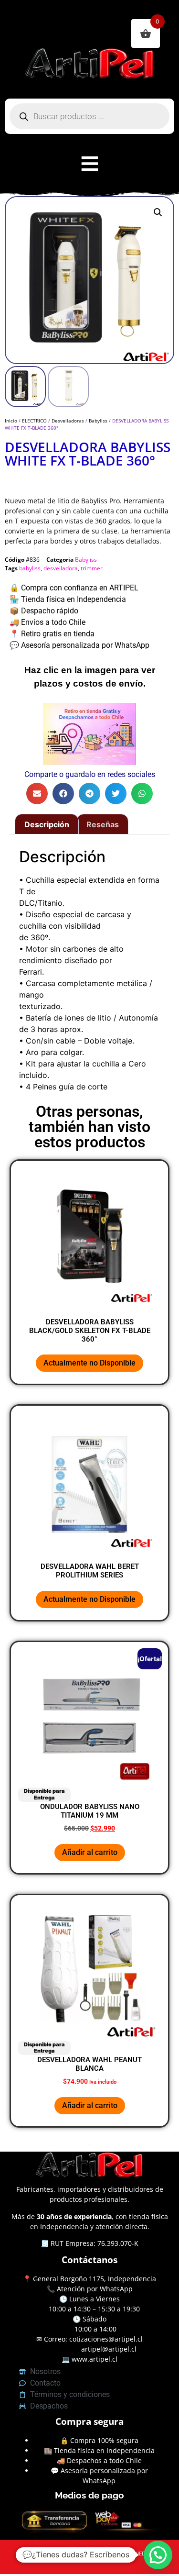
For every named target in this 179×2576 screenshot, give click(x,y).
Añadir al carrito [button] (90, 1852)
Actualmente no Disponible (89, 1363)
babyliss (30, 568)
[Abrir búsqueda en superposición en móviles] (89, 116)
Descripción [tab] (47, 824)
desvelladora (61, 568)
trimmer (92, 568)
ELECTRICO (34, 421)
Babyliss (98, 421)
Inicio (11, 421)
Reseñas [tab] (103, 824)
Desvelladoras (68, 421)
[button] (158, 212)
